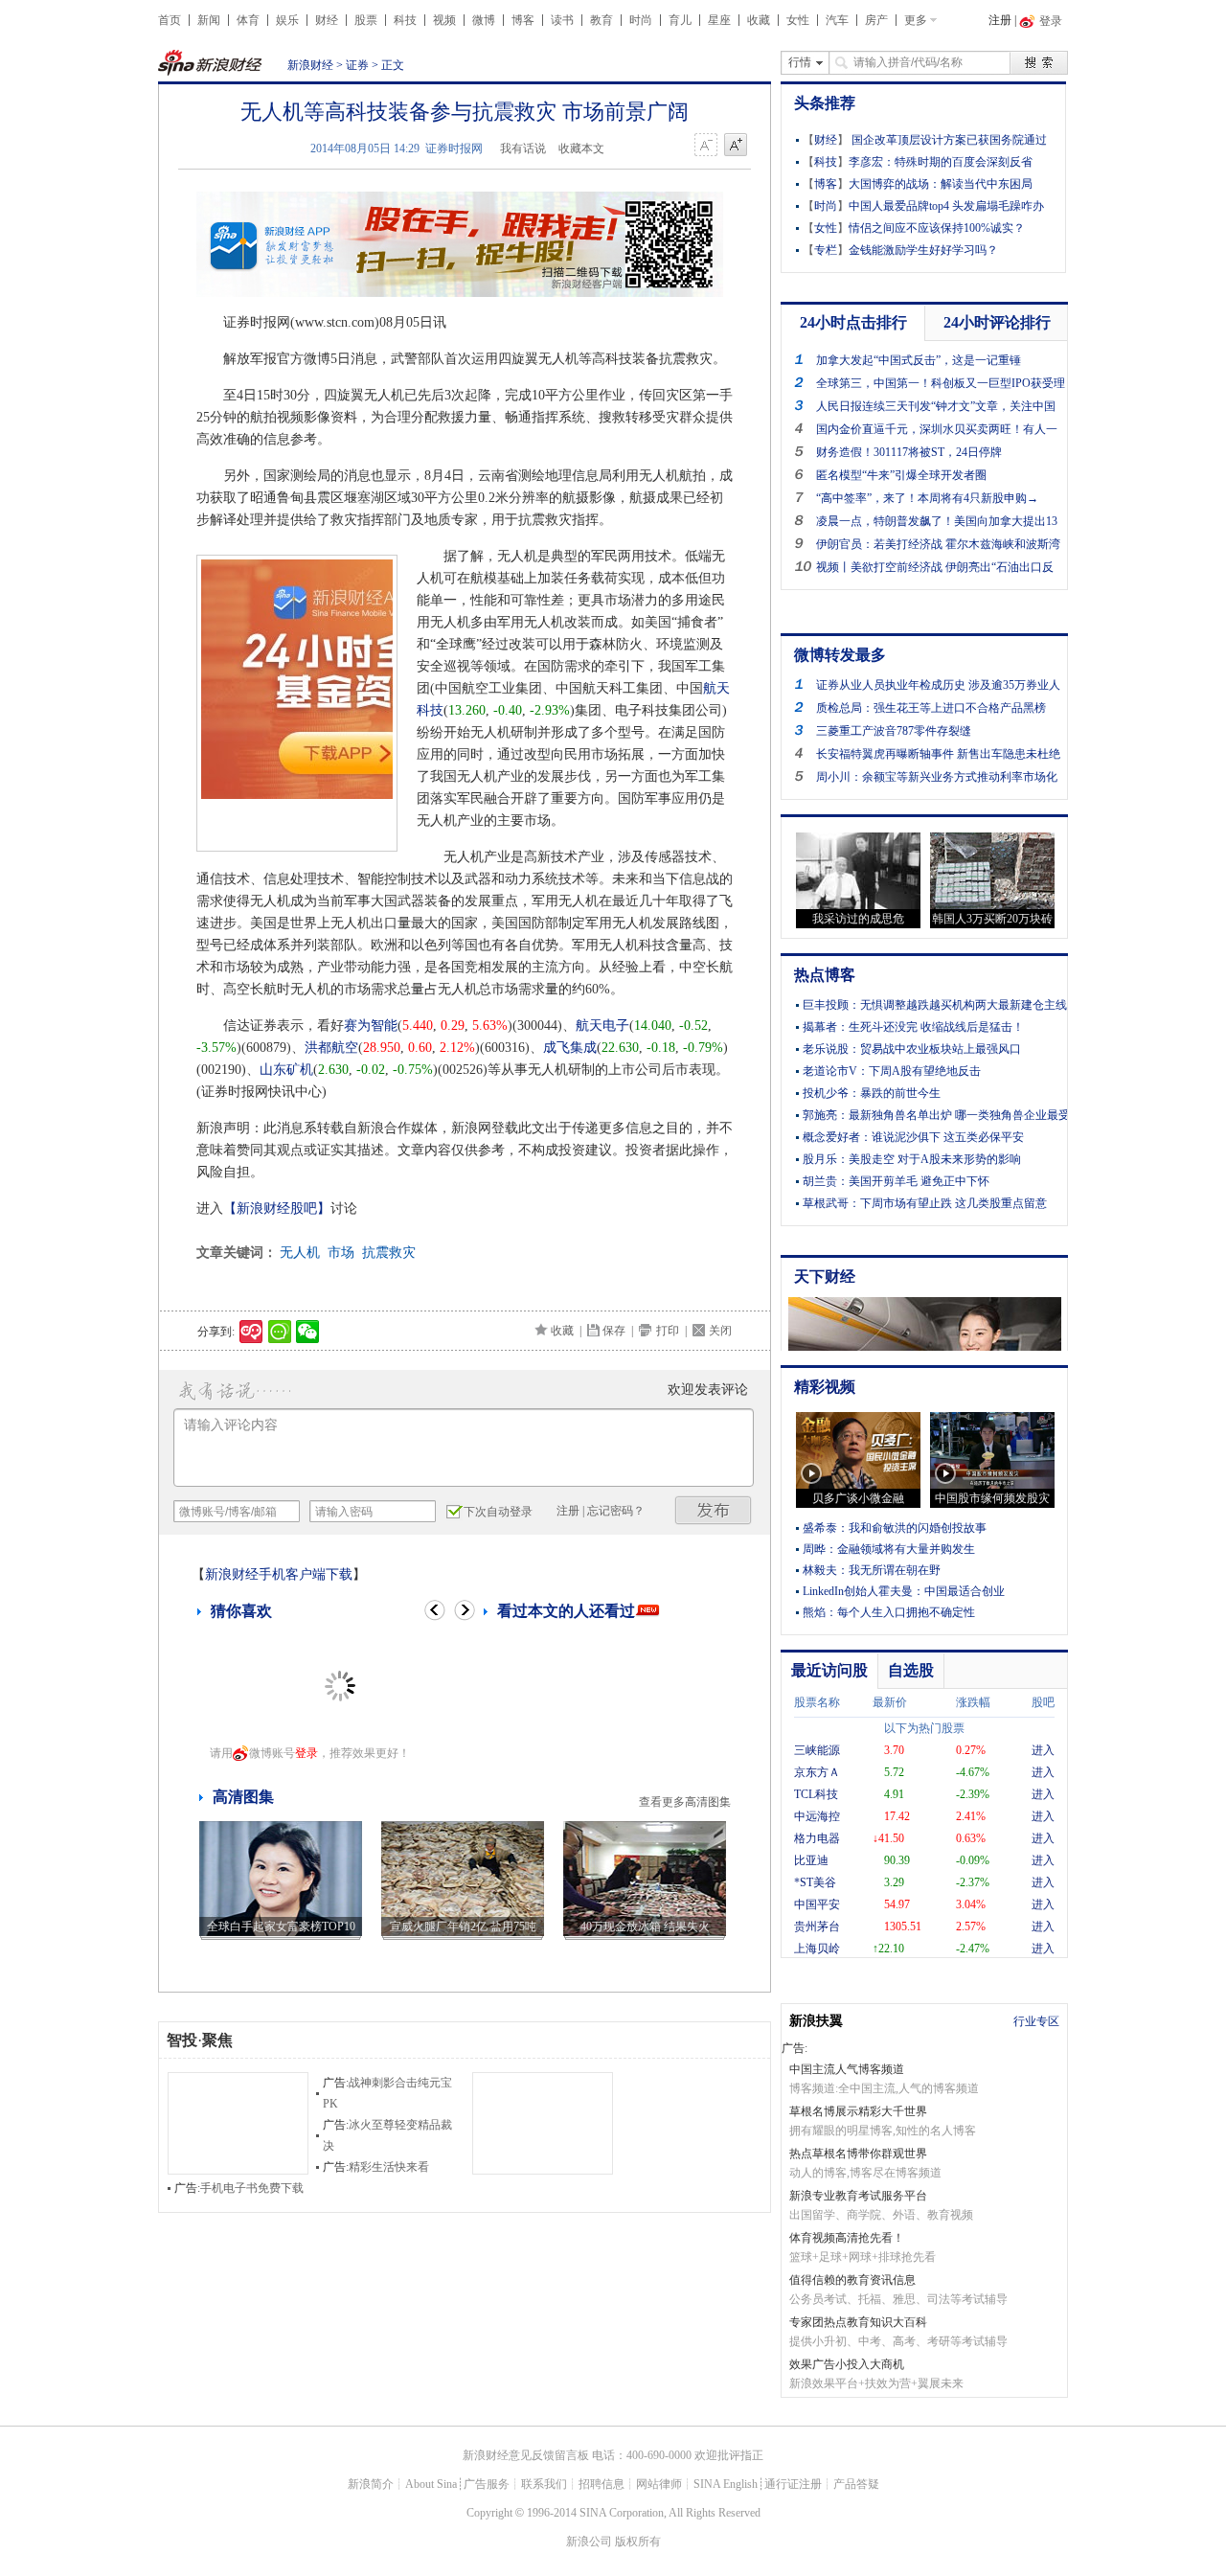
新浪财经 (310, 65)
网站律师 (659, 2484)
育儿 (680, 20)
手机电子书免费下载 (252, 2188)
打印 (668, 1331)
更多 (916, 20)
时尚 (641, 20)
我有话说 (523, 148)
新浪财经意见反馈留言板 (526, 2455)
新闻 (209, 20)
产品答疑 (856, 2484)
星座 (719, 20)
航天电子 (602, 1026)
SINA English (726, 2484)
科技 (405, 20)
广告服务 (487, 2484)
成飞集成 (570, 1048)
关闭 (720, 1331)
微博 (484, 20)
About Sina (431, 2484)
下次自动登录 (498, 1512)
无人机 (300, 1253)
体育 (248, 20)
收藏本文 (581, 148)
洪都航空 (331, 1048)
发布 (714, 1510)
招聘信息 (602, 2484)
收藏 (759, 20)
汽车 (837, 20)
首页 (170, 20)
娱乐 (287, 20)
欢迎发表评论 (708, 1390)
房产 (876, 20)
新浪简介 (371, 2484)
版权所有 (638, 2542)
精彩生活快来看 (389, 2167)
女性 (798, 20)
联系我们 (544, 2484)
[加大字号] (736, 146)
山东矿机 (286, 1070)
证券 (357, 65)
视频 (444, 20)
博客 (523, 20)
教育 (602, 20)
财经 (327, 20)
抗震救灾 (389, 1253)
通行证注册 (793, 2484)
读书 (562, 20)
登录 (306, 1753)
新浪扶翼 (816, 2021)
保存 (614, 1331)
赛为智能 (371, 1026)
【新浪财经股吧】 (277, 1208)
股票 (366, 20)
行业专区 (1036, 2021)
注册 (1000, 20)
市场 (341, 1253)
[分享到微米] (251, 1332)
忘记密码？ (616, 1511)
